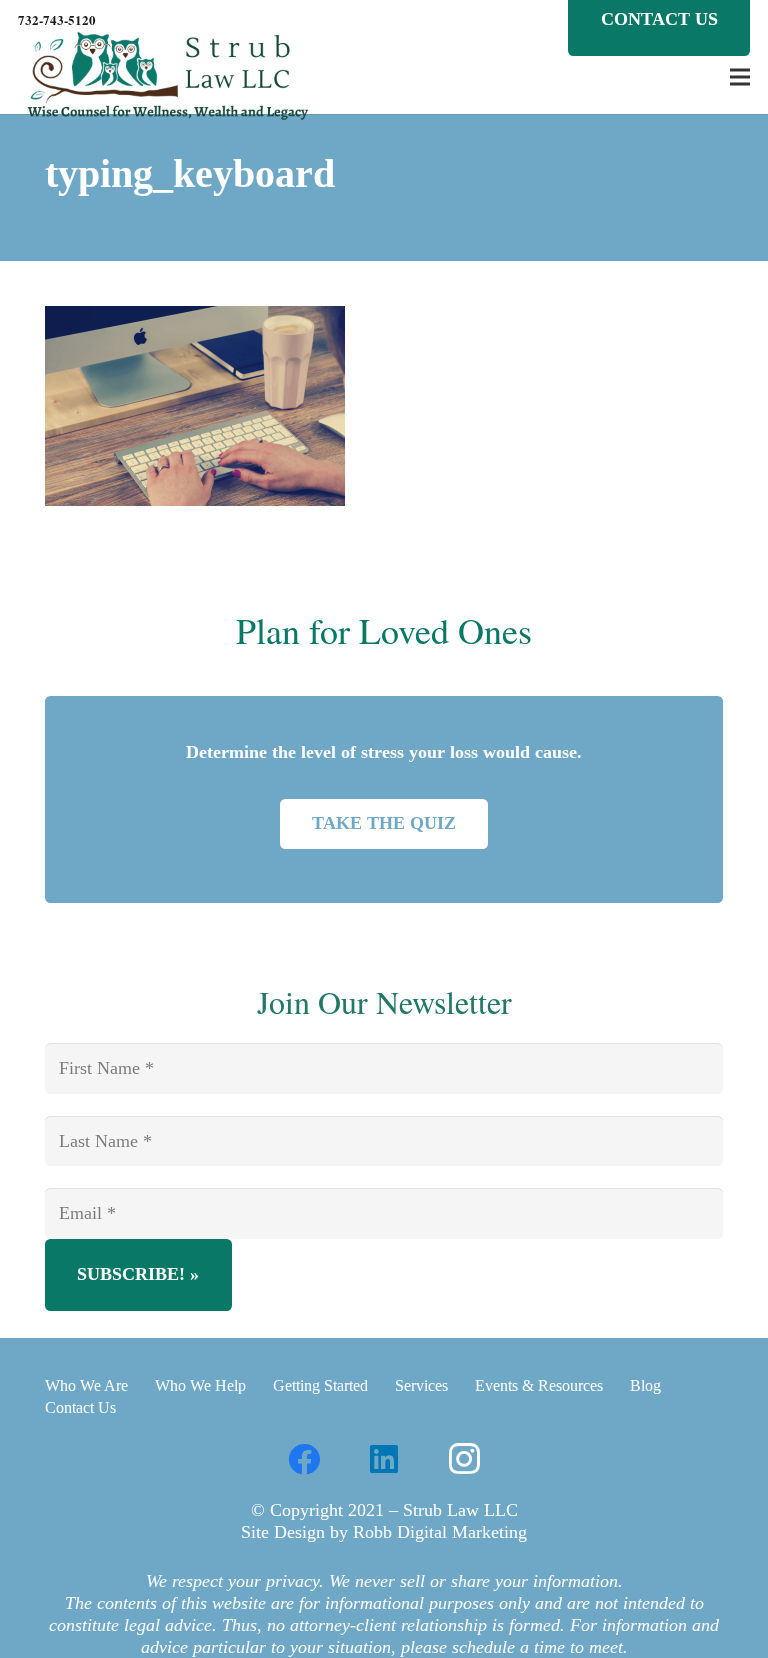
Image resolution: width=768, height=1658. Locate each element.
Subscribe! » (138, 1274)
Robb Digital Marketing (440, 1532)
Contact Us (80, 1407)
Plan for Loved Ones (384, 630)
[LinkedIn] (384, 1459)
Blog (645, 1385)
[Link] (168, 77)
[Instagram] (464, 1459)
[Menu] (740, 77)
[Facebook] (304, 1459)
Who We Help (200, 1385)
